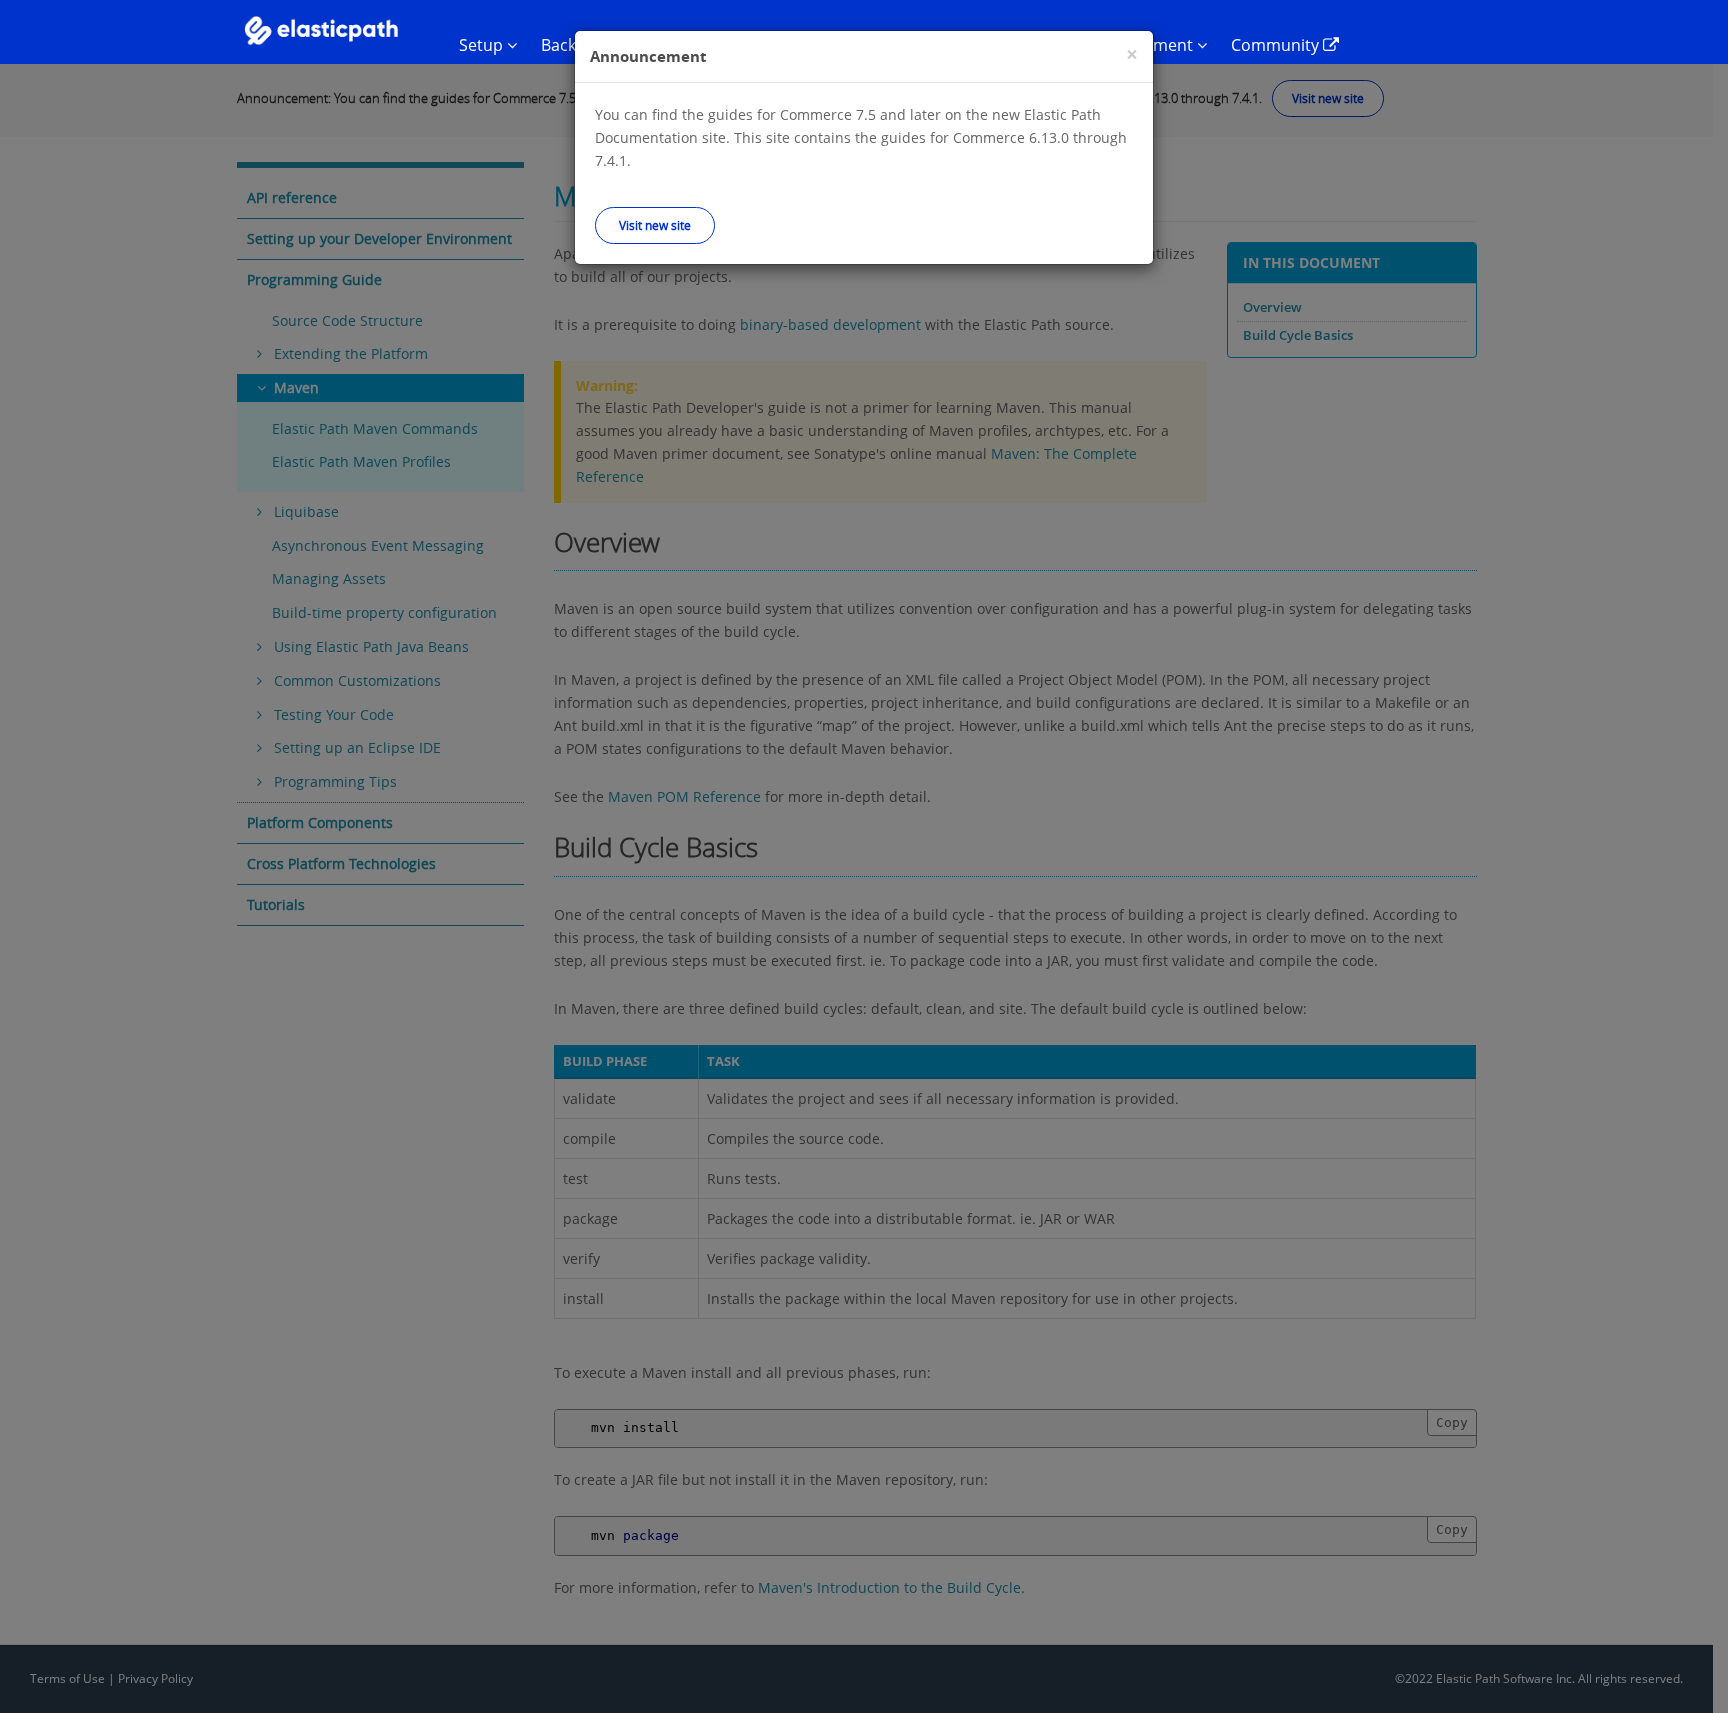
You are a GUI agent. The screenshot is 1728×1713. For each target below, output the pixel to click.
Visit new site (655, 225)
